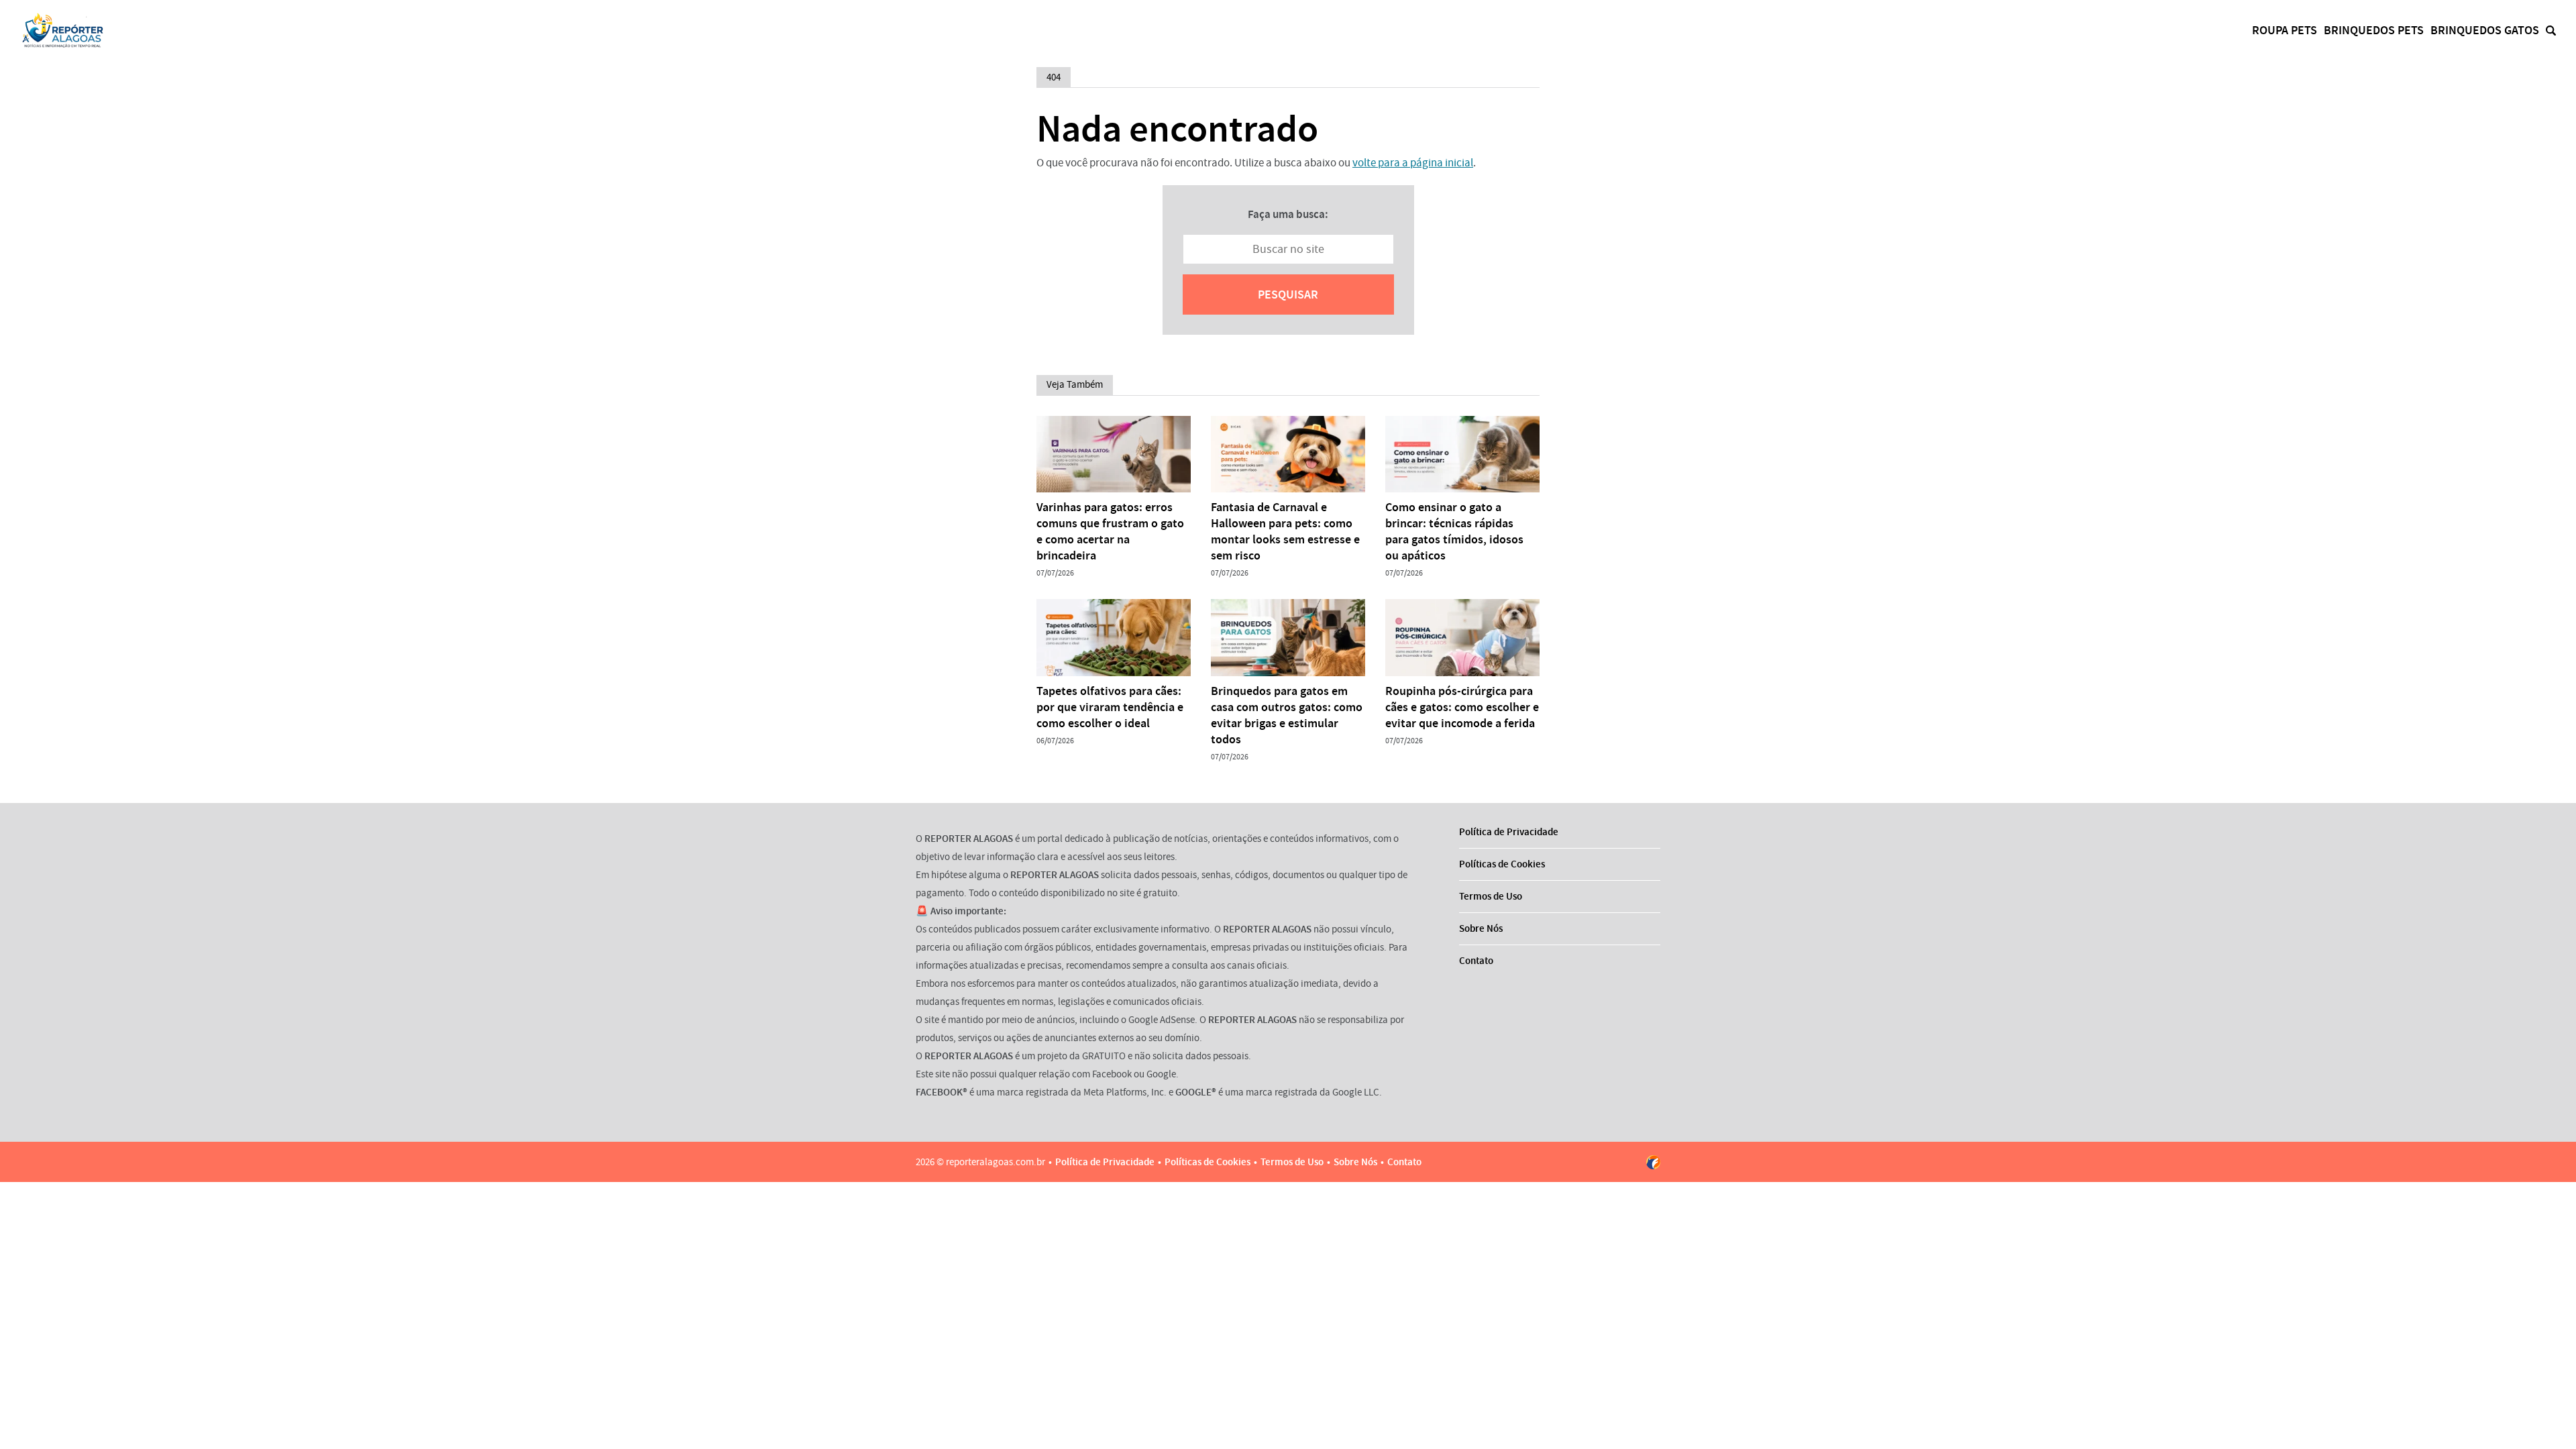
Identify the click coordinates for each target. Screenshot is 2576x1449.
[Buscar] (2551, 31)
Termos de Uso (1491, 896)
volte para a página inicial (1413, 163)
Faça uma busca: (1288, 214)
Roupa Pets (2285, 30)
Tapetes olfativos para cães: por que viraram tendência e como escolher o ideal (1110, 707)
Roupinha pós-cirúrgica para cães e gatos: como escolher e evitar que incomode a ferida (1462, 707)
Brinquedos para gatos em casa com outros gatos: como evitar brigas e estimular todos (1287, 715)
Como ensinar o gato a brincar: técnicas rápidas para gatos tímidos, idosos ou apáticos (1454, 531)
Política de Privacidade (1509, 832)
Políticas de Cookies (1502, 864)
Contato (1476, 961)
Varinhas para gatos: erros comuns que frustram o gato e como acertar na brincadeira (1110, 531)
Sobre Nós (1481, 928)
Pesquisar (1288, 294)
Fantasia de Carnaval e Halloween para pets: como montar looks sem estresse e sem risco (1285, 531)
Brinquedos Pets (2374, 30)
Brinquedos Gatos (2485, 30)
